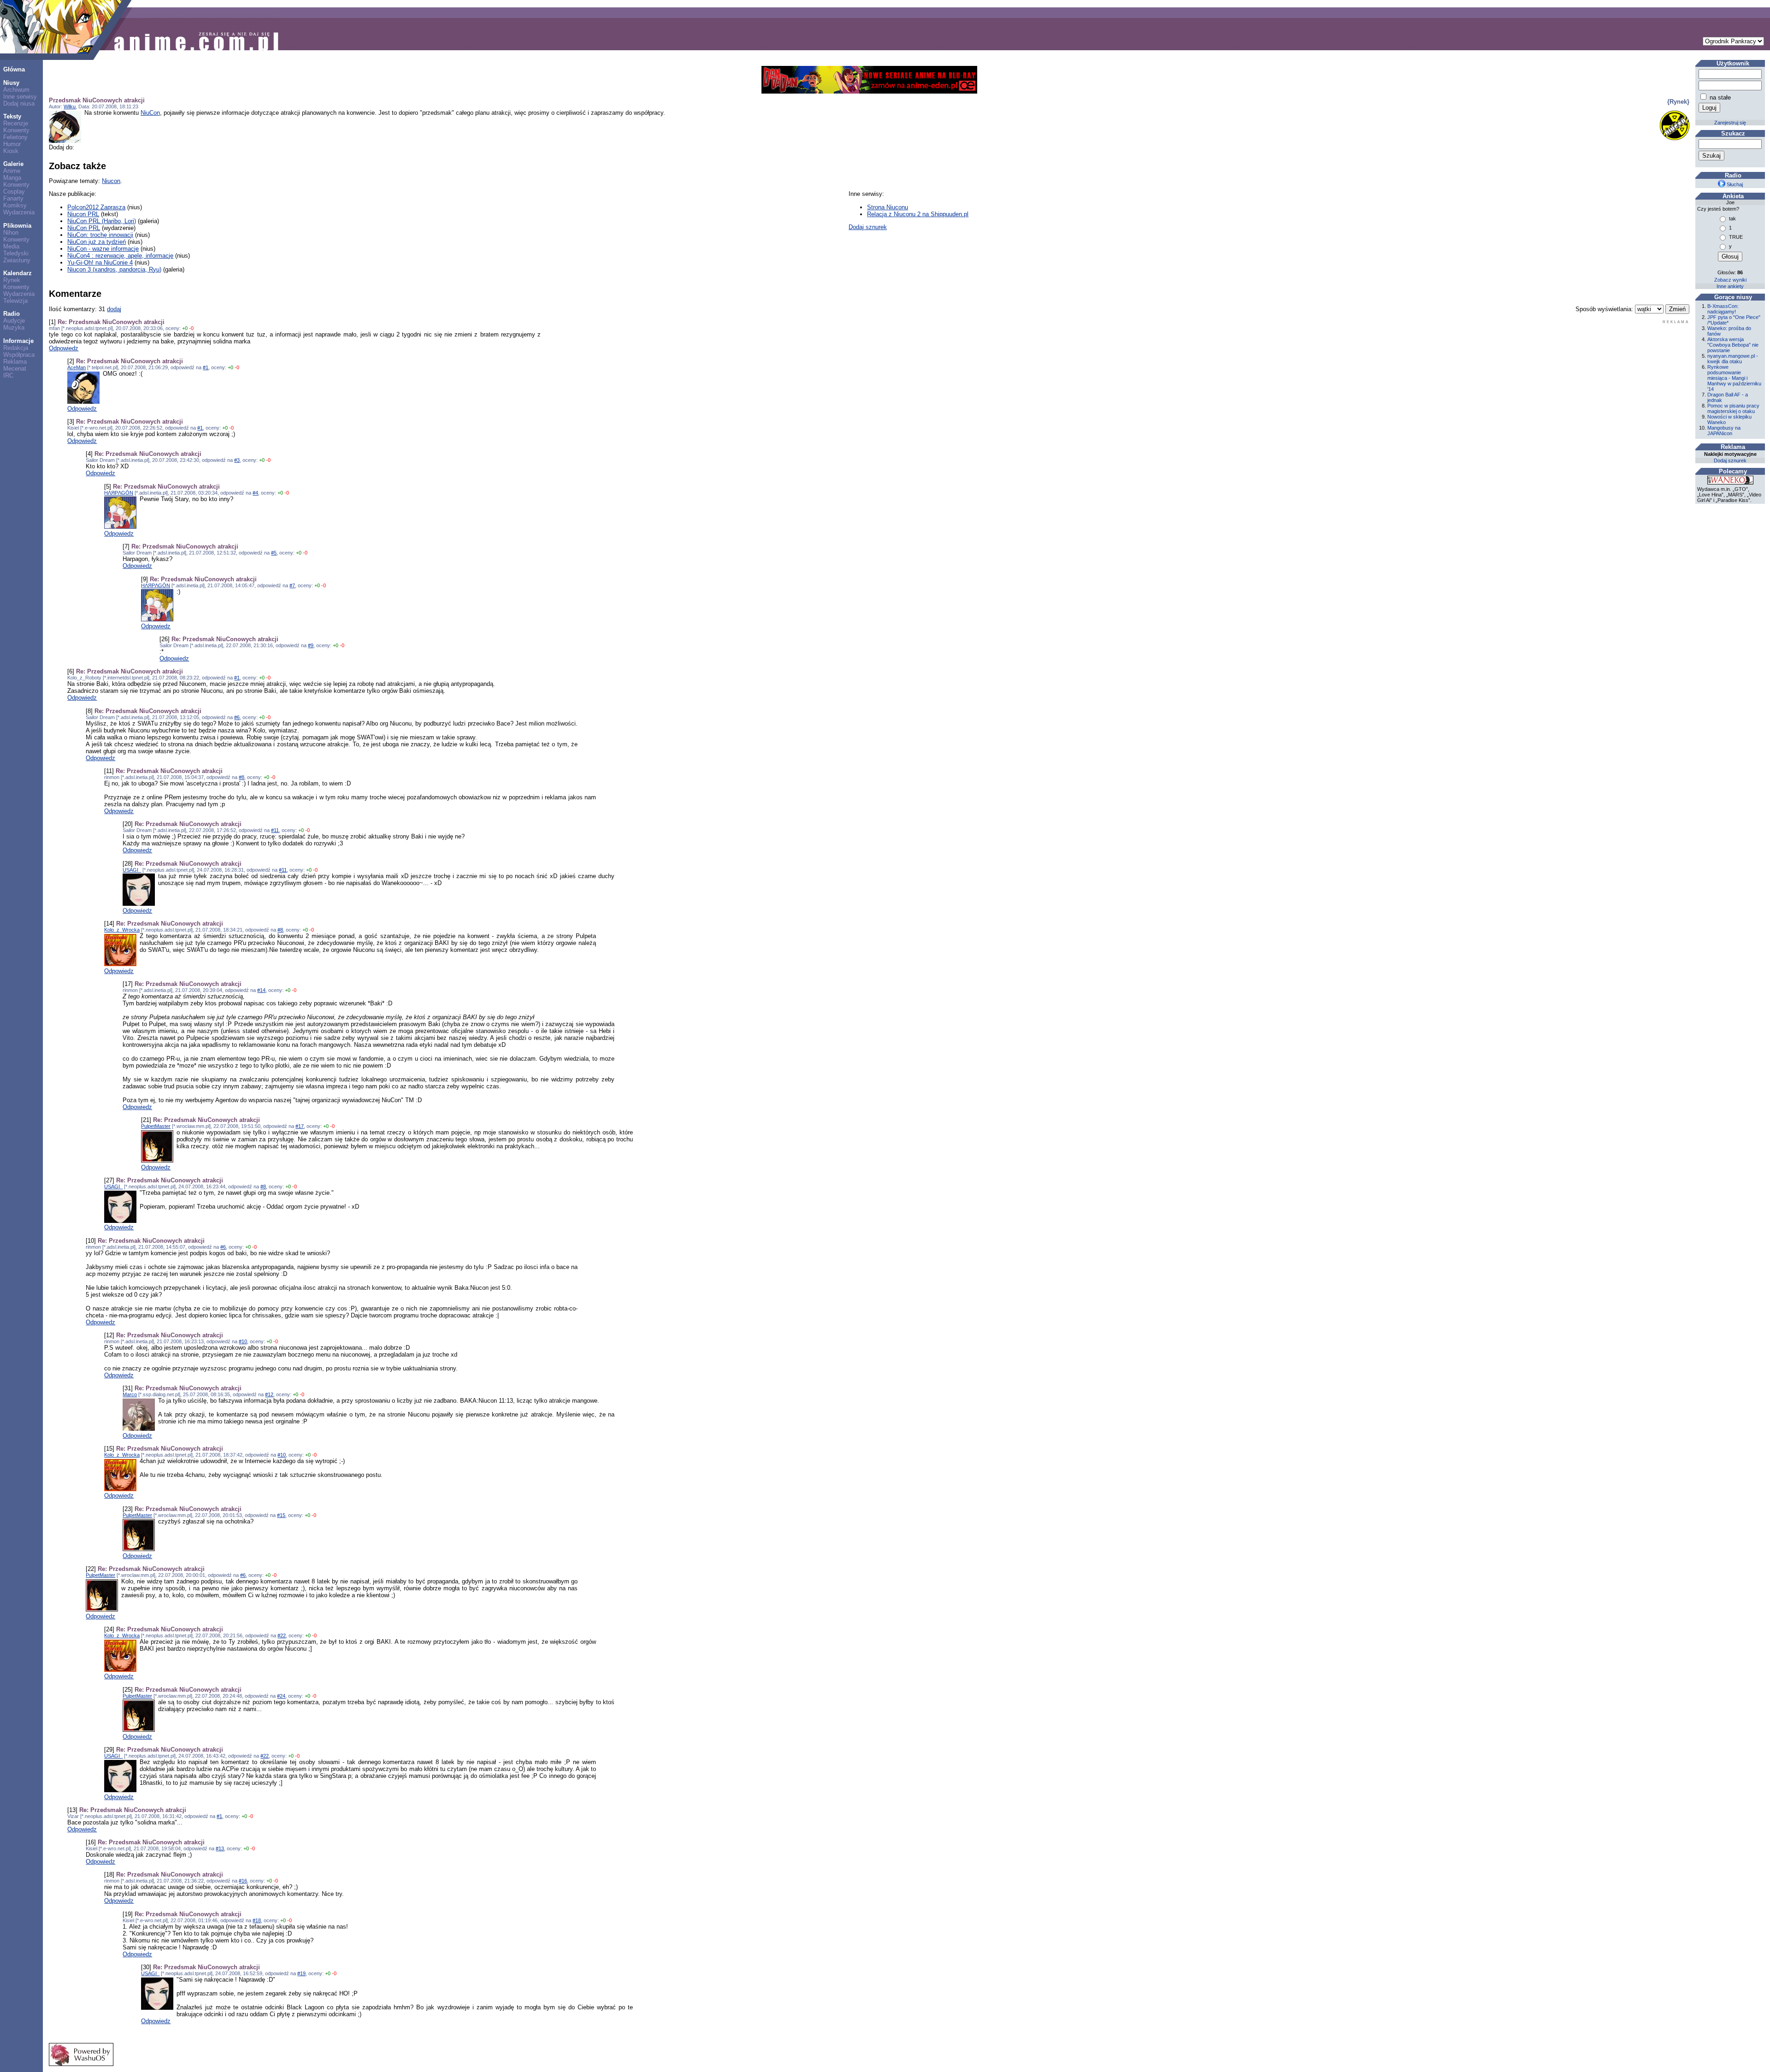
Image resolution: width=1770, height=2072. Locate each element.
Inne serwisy (20, 97)
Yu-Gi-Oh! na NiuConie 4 (100, 263)
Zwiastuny (17, 260)
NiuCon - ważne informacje (103, 249)
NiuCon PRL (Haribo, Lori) (102, 221)
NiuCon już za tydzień (97, 242)
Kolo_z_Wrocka (122, 930)
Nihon (11, 233)
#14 (261, 990)
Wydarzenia (19, 212)
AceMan (77, 367)
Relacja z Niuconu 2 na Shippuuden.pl (918, 214)
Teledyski (16, 253)
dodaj (114, 309)
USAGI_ (132, 870)
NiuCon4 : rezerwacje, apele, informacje (120, 256)
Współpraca (19, 355)
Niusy (11, 83)
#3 (237, 460)
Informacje (18, 341)
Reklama (15, 362)
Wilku (70, 106)
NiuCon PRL (84, 228)
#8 (242, 777)
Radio (12, 314)
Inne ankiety (1730, 286)
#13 (220, 1848)
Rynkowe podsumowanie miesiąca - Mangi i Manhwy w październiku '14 (1734, 378)
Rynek (12, 280)
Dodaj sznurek (868, 227)
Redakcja (16, 348)
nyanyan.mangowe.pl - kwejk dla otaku (1733, 359)
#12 (269, 1394)
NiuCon (150, 113)
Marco (130, 1394)
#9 (311, 645)
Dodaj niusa (19, 103)
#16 (243, 1881)
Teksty (12, 116)
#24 (281, 1696)
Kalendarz (18, 273)
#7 (292, 585)
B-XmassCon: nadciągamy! (1723, 309)
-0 (191, 328)
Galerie (13, 164)
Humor (12, 144)
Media (11, 246)
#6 (237, 717)
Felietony (15, 137)
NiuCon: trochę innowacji (100, 235)
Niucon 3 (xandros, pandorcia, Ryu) (114, 269)
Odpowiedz (64, 348)
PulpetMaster (156, 1126)
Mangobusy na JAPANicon (1724, 431)
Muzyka (14, 328)
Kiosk (11, 151)
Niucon (111, 181)
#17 (300, 1126)
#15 (281, 1515)
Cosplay (14, 192)
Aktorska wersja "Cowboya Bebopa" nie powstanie (1733, 345)
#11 (275, 830)
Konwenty (16, 130)
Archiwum (16, 90)
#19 (301, 1973)
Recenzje (16, 123)
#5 (274, 553)
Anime (12, 171)
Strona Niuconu (888, 207)
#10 (243, 1341)
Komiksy (15, 205)
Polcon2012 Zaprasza (96, 207)
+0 (185, 328)
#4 (255, 493)
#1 (206, 367)
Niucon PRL (83, 214)
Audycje (14, 321)
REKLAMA (1676, 322)
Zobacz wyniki (1730, 280)
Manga (12, 178)
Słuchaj (1734, 184)
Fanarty (13, 198)
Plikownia (17, 226)
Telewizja (15, 301)
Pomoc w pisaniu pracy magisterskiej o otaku (1733, 408)
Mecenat (15, 369)
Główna (14, 69)
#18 (257, 1920)
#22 (282, 1635)
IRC (8, 375)
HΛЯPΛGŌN (119, 493)
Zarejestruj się (1730, 123)
